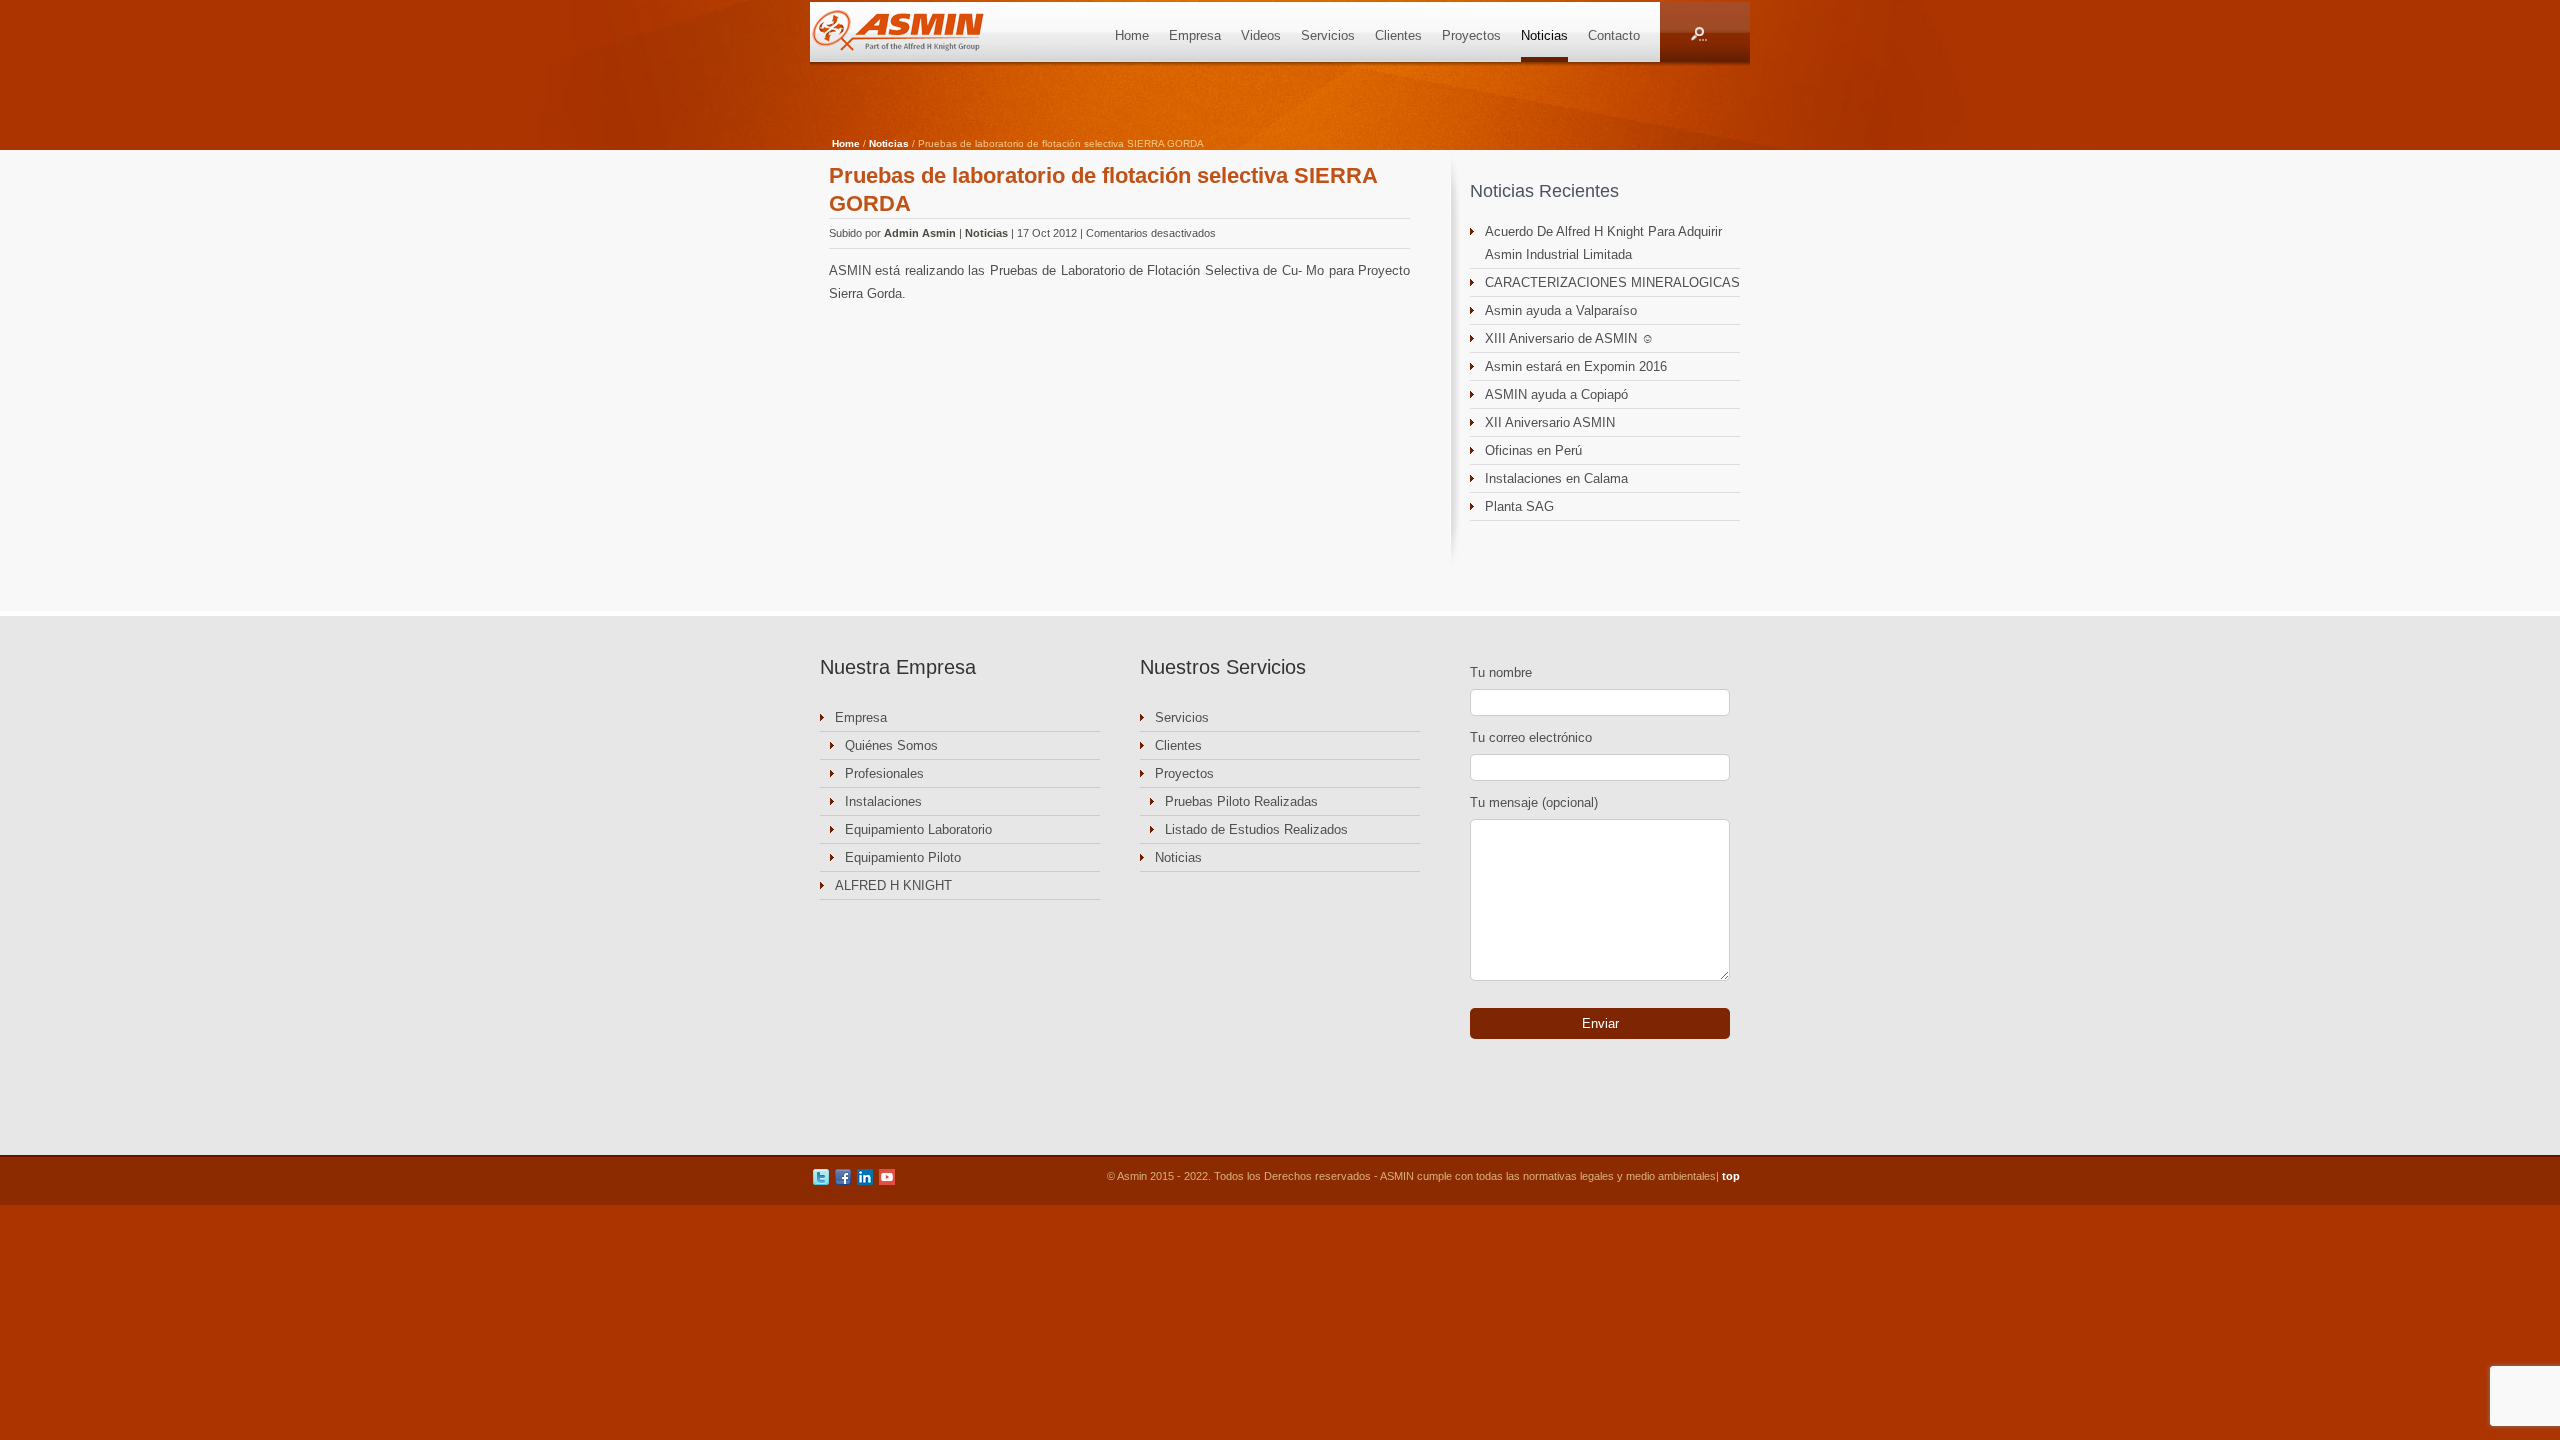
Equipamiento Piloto (903, 857)
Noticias (1544, 35)
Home (1132, 35)
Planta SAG (1519, 506)
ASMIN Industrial (920, 32)
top (1731, 1176)
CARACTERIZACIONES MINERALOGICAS (1612, 282)
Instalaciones (883, 801)
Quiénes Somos (891, 745)
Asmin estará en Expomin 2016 (1576, 366)
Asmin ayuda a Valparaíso (1561, 310)
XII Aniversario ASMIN (1550, 422)
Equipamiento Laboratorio (918, 829)
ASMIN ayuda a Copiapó (1556, 394)
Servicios (1328, 35)
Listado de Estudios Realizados (1256, 829)
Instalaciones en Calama (1556, 478)
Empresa (1195, 35)
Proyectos (1471, 35)
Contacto (1614, 35)
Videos (1261, 35)
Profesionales (884, 773)
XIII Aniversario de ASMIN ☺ (1569, 338)
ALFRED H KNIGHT (893, 885)
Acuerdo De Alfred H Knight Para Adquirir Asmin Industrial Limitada (1603, 243)
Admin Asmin (920, 233)
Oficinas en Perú (1533, 450)
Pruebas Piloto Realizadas (1241, 801)
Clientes (1398, 35)
